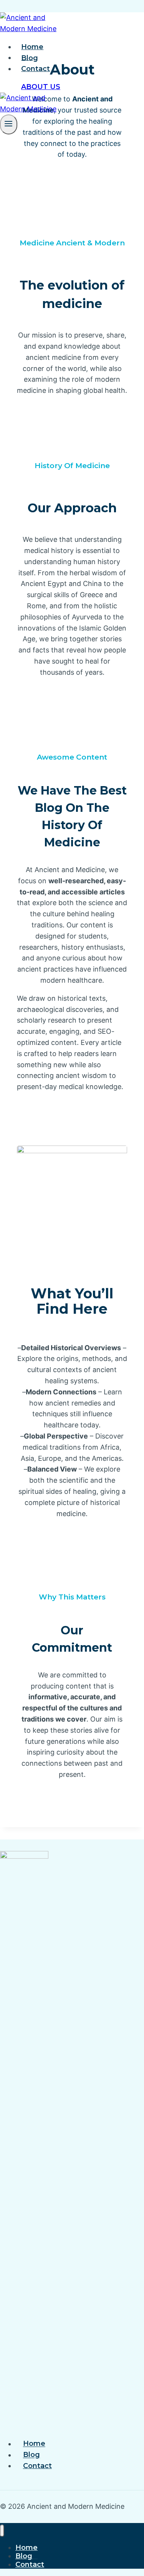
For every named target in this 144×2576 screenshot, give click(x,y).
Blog (30, 58)
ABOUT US (41, 87)
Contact (36, 69)
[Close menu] (2, 2531)
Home (32, 47)
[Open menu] (9, 124)
